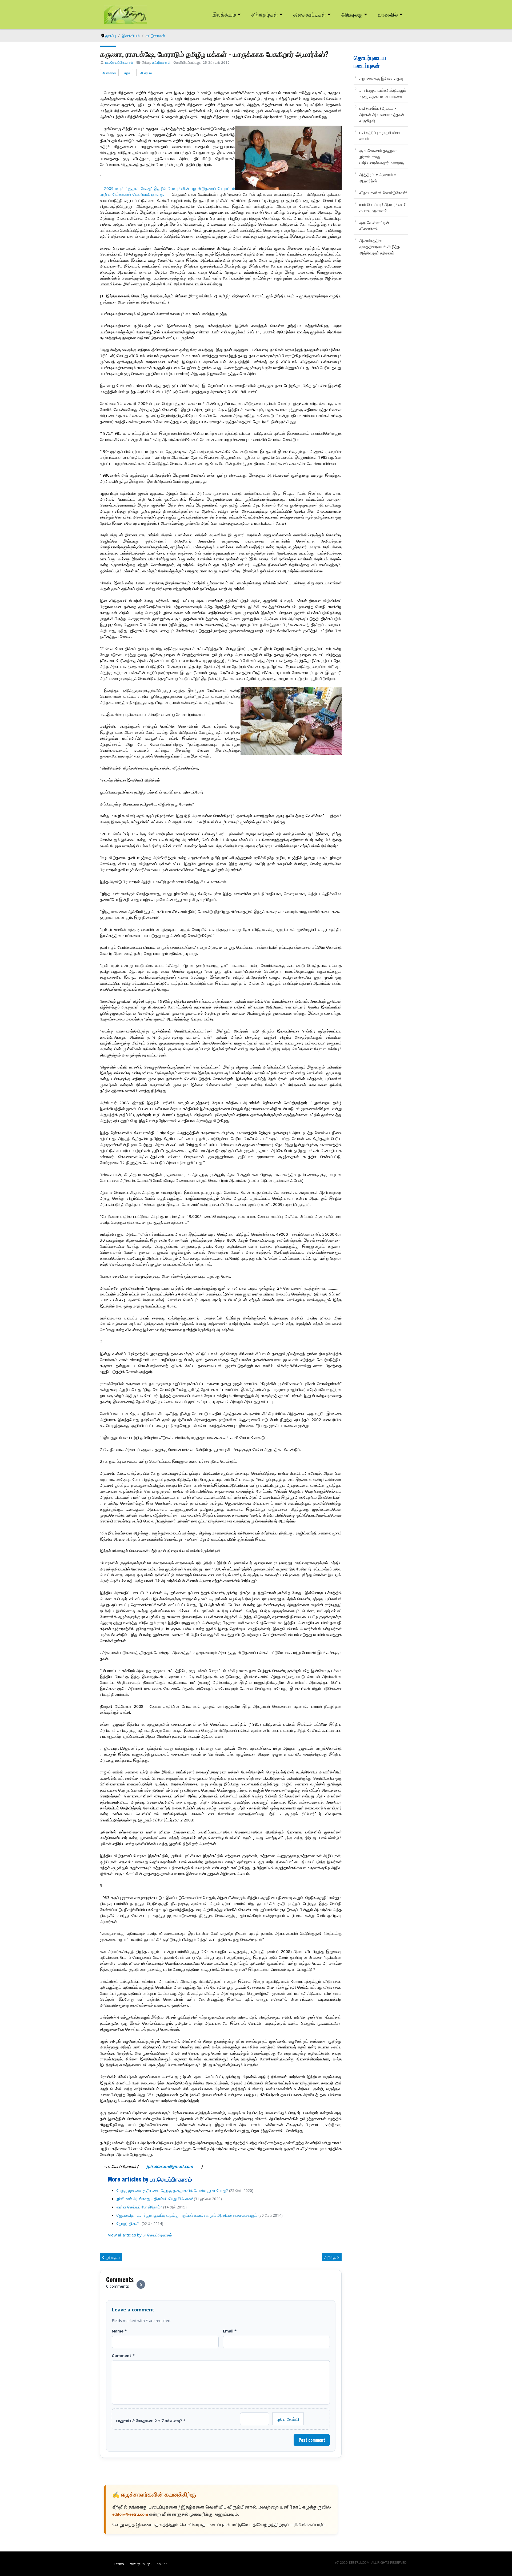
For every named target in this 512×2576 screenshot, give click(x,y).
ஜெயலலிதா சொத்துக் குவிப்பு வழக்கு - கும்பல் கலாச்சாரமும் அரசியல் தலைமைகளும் (187, 2215)
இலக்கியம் (224, 14)
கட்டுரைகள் (161, 62)
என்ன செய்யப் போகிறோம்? (139, 2207)
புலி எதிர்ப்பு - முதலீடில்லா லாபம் (380, 135)
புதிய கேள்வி (288, 2419)
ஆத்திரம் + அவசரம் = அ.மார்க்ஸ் (378, 178)
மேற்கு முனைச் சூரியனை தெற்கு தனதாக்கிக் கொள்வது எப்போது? (172, 2190)
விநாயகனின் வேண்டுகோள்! (383, 193)
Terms (119, 2564)
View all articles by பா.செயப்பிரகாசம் (140, 2235)
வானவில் (388, 14)
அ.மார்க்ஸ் (109, 73)
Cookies (161, 2564)
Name (119, 2331)
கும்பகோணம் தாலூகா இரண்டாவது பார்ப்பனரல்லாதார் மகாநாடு (382, 157)
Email (230, 2331)
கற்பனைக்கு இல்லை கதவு (381, 78)
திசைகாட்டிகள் (310, 14)
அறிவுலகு (352, 14)
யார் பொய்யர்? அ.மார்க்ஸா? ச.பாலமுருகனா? (383, 207)
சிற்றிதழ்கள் (265, 14)
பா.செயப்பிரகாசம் (119, 62)
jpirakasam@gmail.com (170, 2166)
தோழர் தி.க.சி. (129, 2223)
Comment (123, 2355)
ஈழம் (127, 73)
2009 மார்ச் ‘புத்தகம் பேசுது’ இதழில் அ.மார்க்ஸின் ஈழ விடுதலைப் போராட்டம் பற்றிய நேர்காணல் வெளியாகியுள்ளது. (167, 191)
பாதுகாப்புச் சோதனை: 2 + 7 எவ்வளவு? (151, 2421)
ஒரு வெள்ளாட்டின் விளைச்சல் (374, 226)
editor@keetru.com (130, 2515)
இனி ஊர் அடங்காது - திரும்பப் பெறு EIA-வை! (155, 2199)
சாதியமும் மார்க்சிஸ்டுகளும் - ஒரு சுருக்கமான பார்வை (383, 93)
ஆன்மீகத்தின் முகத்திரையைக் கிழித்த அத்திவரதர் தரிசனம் (380, 247)
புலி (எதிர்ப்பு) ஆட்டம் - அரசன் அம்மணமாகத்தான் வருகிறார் (382, 114)
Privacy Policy (139, 2564)
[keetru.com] (126, 14)
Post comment (312, 2440)
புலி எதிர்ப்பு (146, 73)
